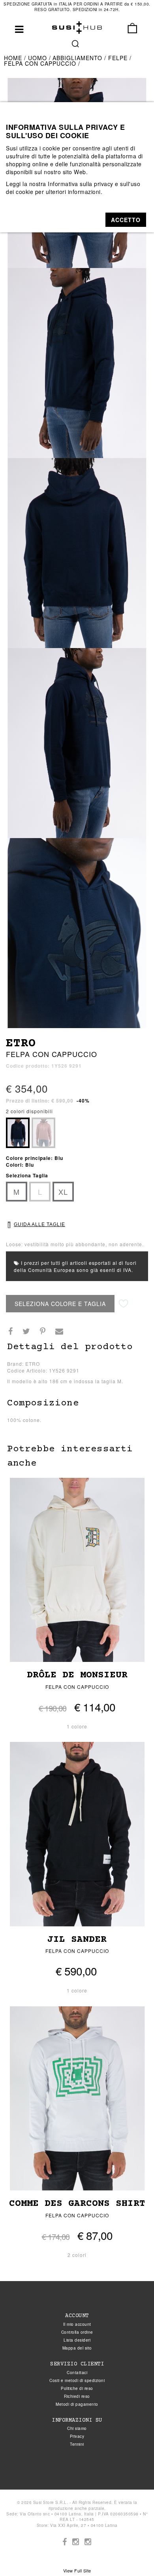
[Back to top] (132, 2554)
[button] (126, 220)
